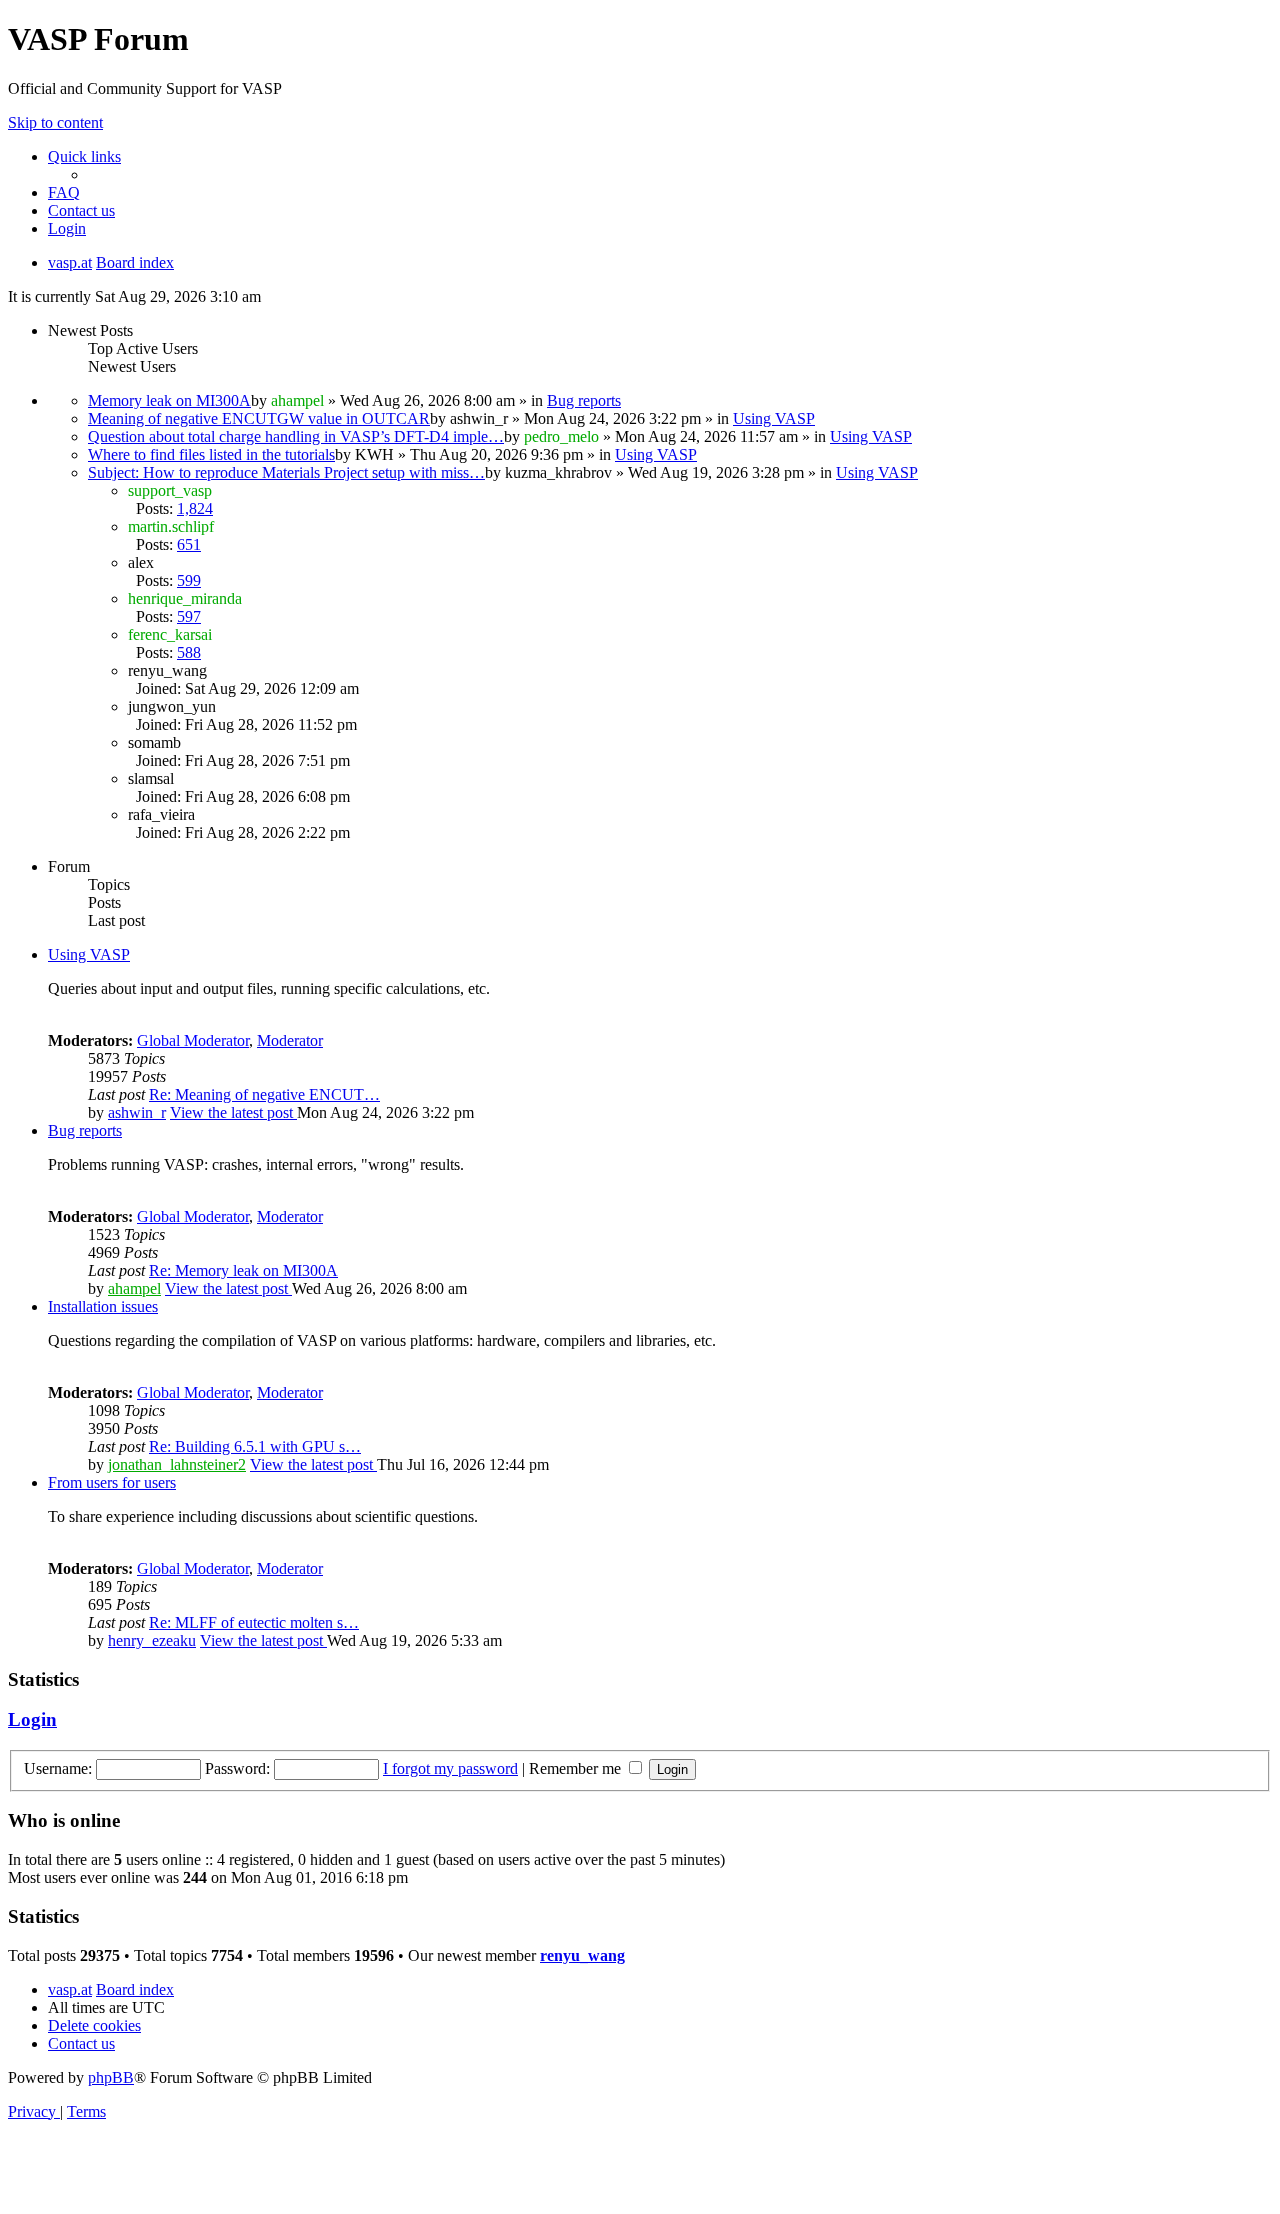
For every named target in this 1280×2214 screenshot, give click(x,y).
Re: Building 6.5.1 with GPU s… (255, 1446)
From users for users (112, 1482)
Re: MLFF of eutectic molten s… (254, 1622)
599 (189, 580)
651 (189, 544)
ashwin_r (137, 1112)
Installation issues (103, 1306)
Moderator (290, 1040)
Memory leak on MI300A (169, 400)
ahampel (134, 1288)
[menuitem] (64, 192)
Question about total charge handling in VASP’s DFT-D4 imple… (296, 436)
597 (189, 616)
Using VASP (774, 418)
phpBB (111, 2077)
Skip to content (55, 122)
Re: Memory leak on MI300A (243, 1270)
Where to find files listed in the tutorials (211, 454)
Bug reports (584, 400)
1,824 (195, 508)
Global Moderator (193, 1040)
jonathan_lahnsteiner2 (177, 1464)
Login (32, 1719)
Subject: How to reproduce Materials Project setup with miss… (286, 472)
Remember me (577, 1768)
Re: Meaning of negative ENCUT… (264, 1094)
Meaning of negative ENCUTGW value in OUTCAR (259, 418)
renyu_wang (582, 1955)
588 (189, 652)
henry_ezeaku (152, 1640)
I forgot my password (450, 1768)
